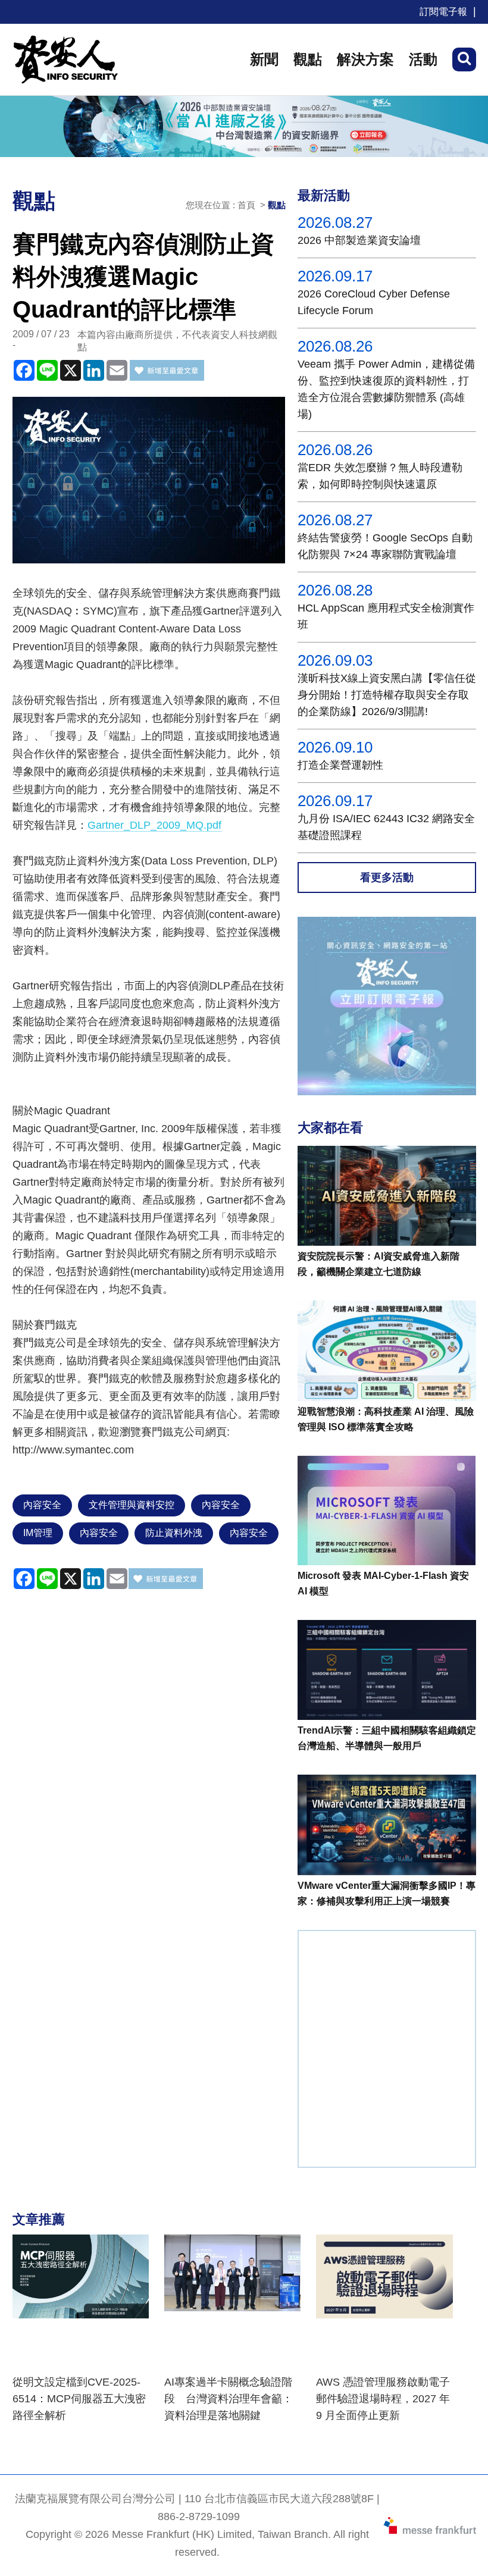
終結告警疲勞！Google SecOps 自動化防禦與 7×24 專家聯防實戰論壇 (385, 546)
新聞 (264, 59)
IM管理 (38, 1533)
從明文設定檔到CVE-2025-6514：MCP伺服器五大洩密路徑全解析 (79, 2399)
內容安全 (42, 1505)
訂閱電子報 (443, 12)
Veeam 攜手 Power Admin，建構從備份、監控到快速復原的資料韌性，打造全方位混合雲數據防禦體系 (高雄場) (386, 389)
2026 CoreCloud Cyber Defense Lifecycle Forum (374, 302)
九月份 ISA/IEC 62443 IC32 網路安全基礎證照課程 (386, 827)
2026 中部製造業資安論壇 (359, 240)
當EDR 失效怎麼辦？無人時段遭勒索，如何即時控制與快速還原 (380, 476)
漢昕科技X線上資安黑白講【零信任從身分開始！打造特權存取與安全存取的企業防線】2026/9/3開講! (387, 695)
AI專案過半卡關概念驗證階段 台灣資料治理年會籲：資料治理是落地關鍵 (229, 2399)
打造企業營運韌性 (340, 765)
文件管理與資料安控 (132, 1505)
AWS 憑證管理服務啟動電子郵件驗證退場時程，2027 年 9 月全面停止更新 (383, 2399)
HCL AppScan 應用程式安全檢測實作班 (386, 616)
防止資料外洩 (174, 1533)
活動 (423, 59)
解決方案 (365, 59)
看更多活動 (387, 878)
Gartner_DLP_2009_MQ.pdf (154, 825)
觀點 (308, 59)
